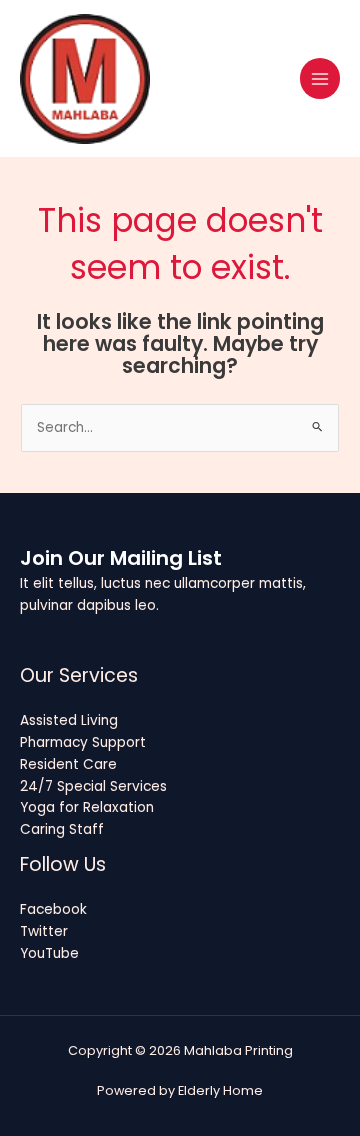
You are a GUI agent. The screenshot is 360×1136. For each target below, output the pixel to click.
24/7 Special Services (93, 786)
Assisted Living (69, 720)
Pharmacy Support (83, 742)
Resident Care (68, 764)
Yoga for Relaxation (87, 807)
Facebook (53, 909)
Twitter (44, 931)
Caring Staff (62, 829)
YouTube (49, 953)
